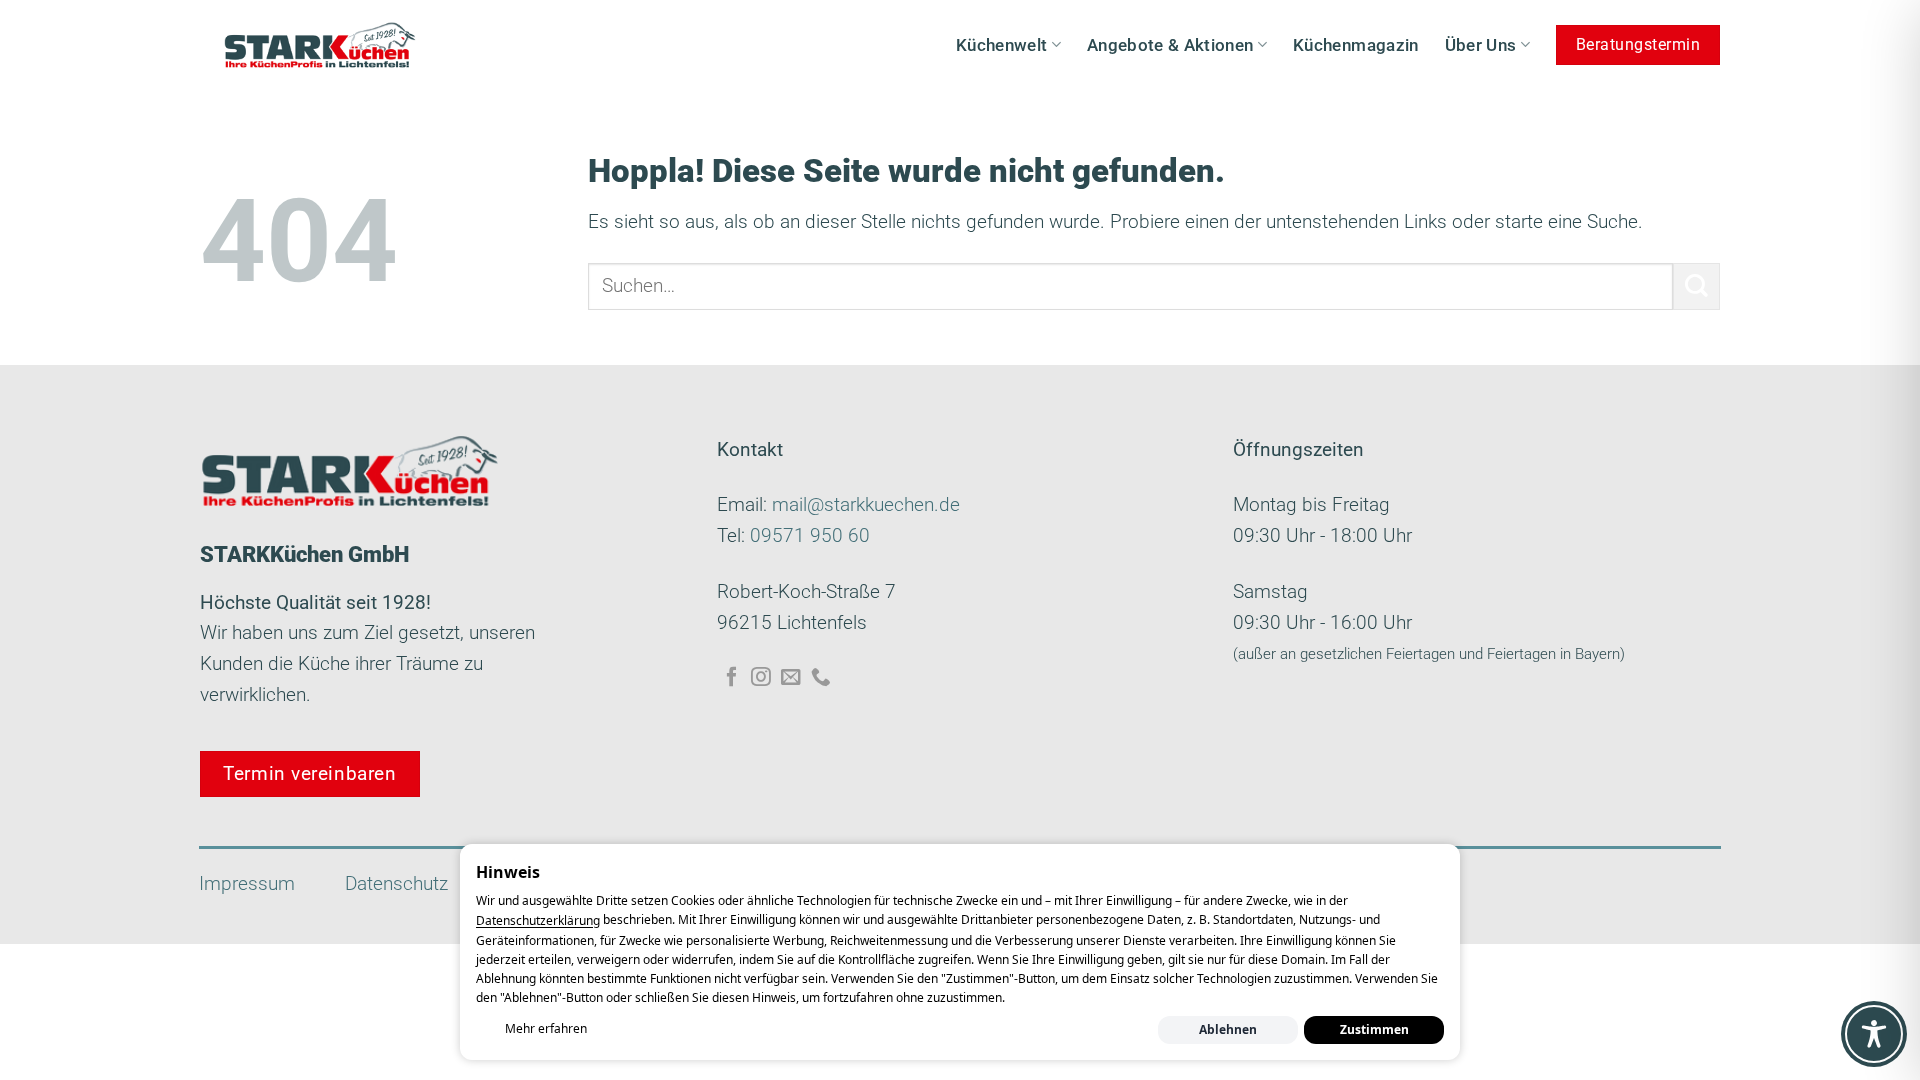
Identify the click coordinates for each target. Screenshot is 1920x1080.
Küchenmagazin (1356, 45)
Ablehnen (1228, 1029)
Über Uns (1481, 45)
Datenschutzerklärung (538, 921)
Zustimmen (1374, 1029)
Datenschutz (396, 883)
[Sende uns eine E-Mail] (791, 678)
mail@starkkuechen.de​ (866, 504)
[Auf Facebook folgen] (732, 678)
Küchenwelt (1001, 45)
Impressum (247, 883)
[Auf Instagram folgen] (761, 678)
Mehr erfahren (546, 1028)
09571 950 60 (810, 535)
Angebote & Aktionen (1170, 45)
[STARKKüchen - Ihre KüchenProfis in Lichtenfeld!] (320, 45)
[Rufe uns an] (821, 678)
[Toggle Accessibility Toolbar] (1874, 1034)
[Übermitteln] (1696, 286)
